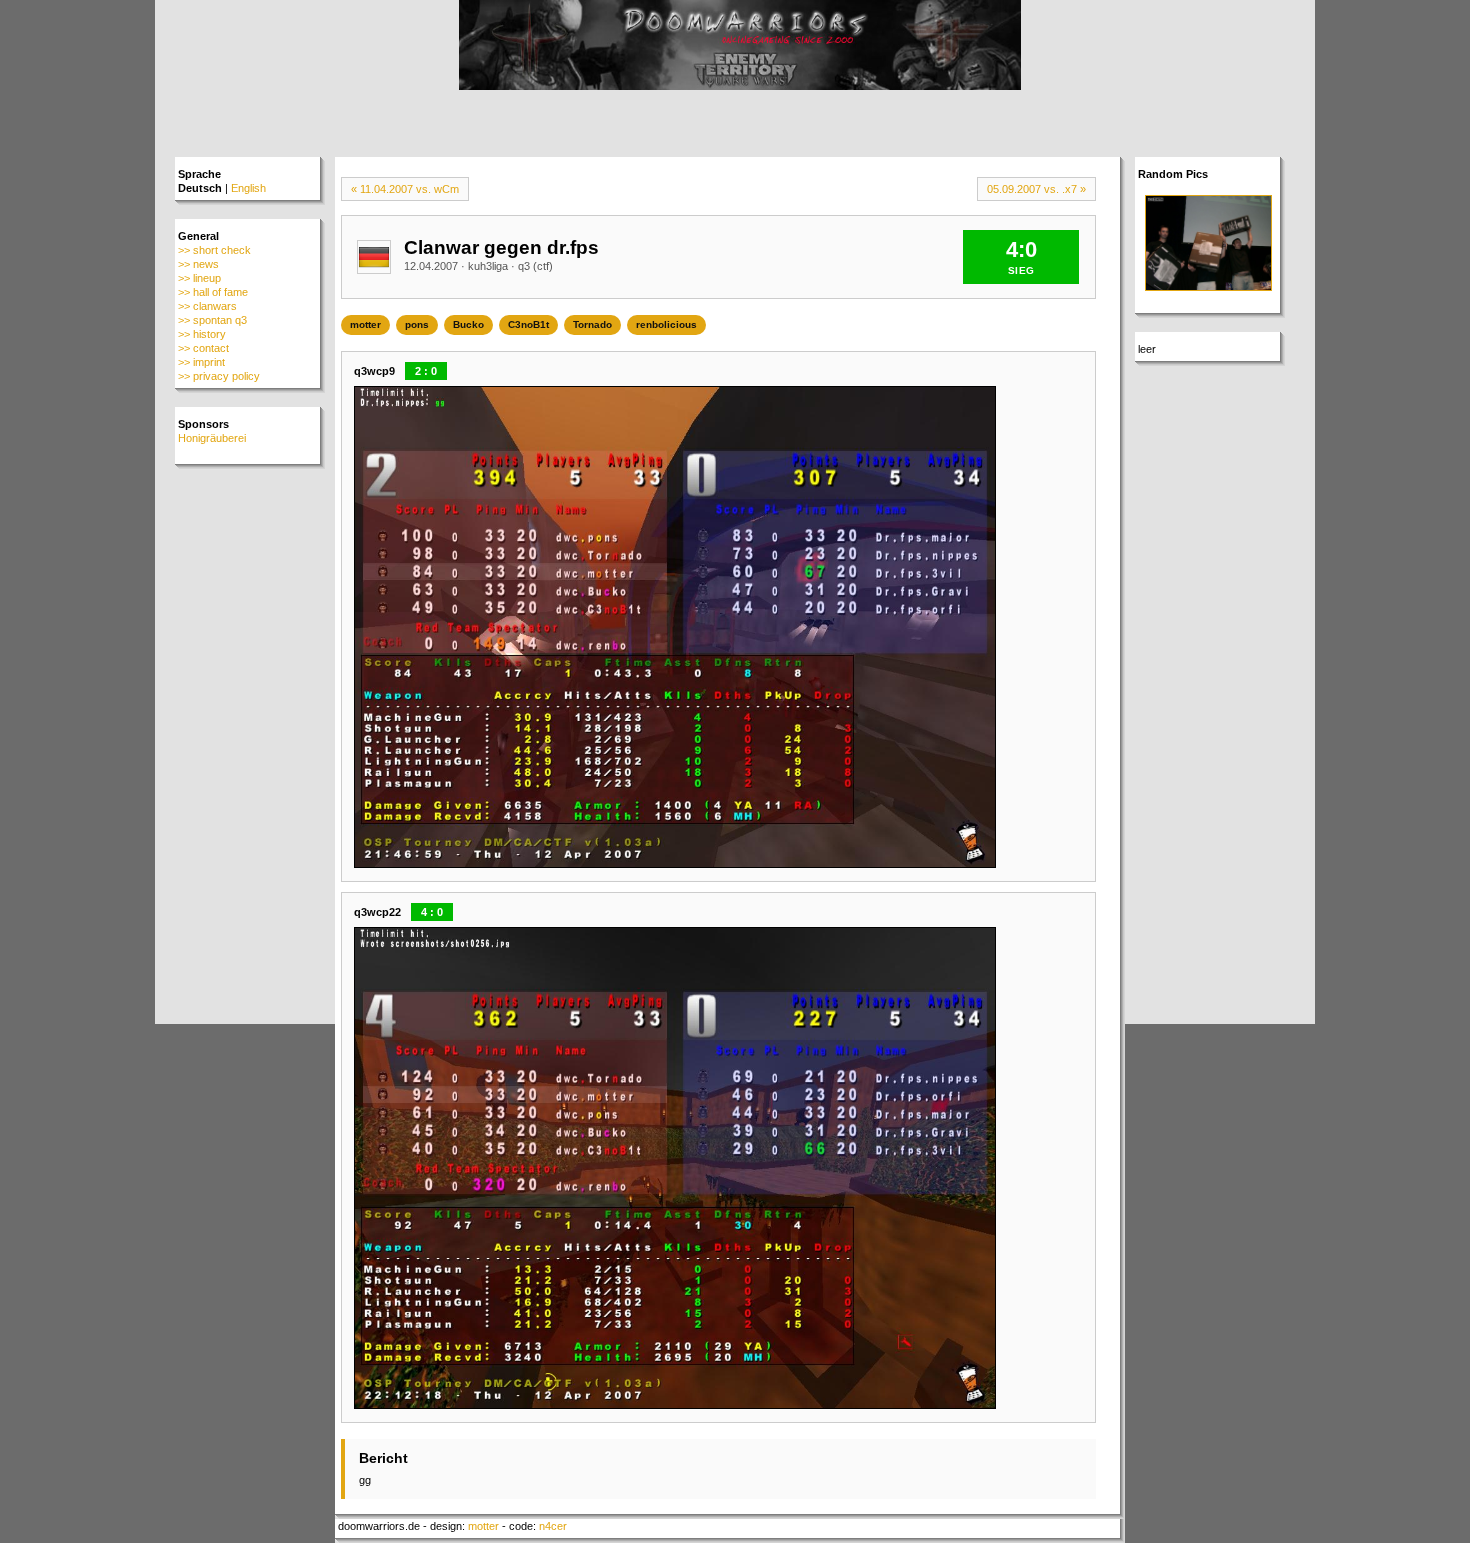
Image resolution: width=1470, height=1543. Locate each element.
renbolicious (666, 324)
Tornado (592, 324)
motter (365, 324)
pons (417, 324)
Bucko (468, 324)
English (248, 188)
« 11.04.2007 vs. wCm (405, 189)
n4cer (553, 1526)
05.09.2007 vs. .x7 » (1036, 189)
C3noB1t (528, 324)
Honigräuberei (212, 438)
